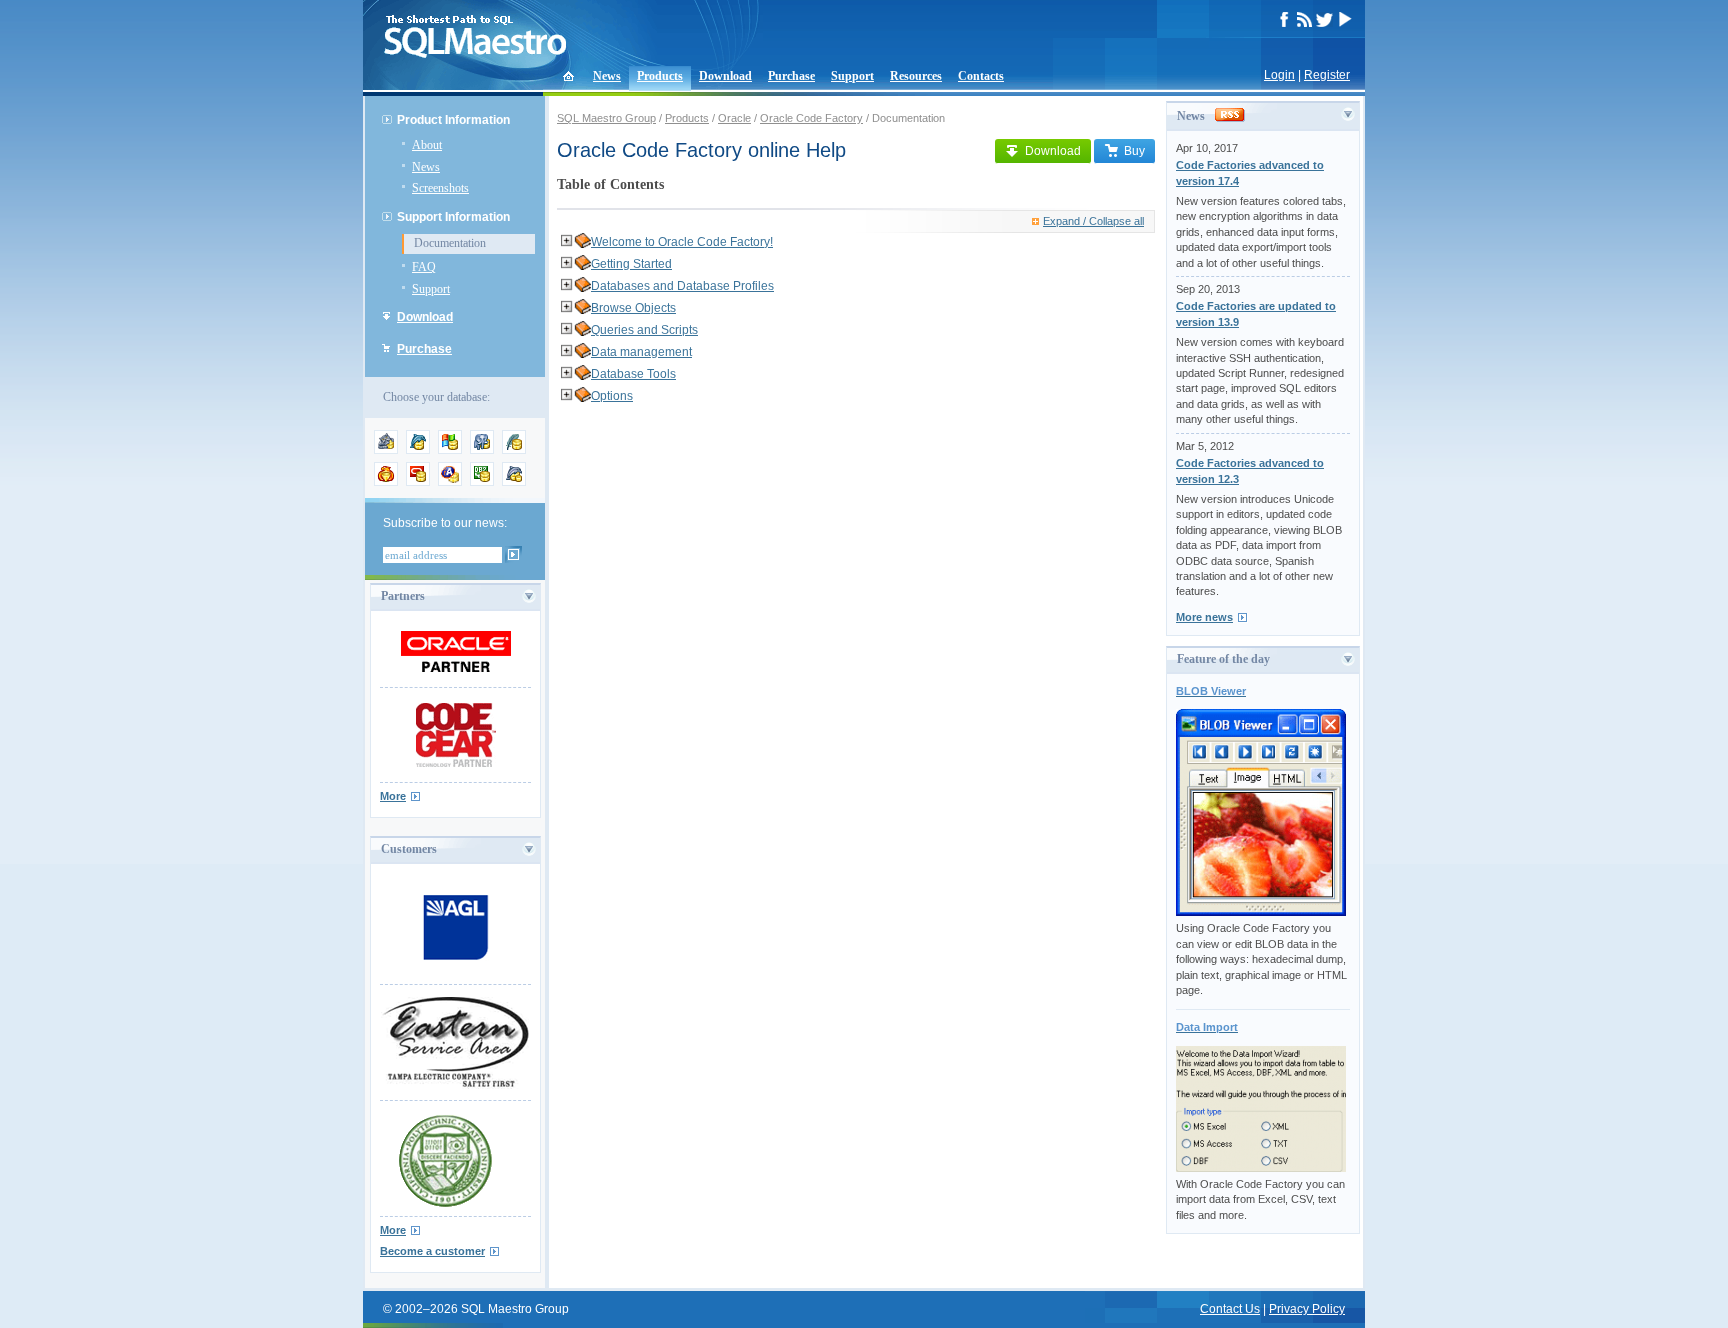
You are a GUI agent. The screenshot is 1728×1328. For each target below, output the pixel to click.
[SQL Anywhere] (450, 482)
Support (852, 76)
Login (1279, 75)
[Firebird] (386, 482)
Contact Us (1230, 1309)
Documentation (450, 243)
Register (1327, 75)
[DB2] (482, 482)
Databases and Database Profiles (682, 286)
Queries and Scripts (644, 330)
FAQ (424, 267)
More (393, 796)
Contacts (981, 76)
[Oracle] (418, 482)
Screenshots (440, 188)
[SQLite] (514, 450)
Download (725, 76)
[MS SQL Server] (450, 450)
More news (1204, 617)
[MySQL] (418, 450)
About (427, 145)
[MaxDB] (514, 482)
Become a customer (432, 1251)
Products (660, 76)
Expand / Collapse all (1093, 221)
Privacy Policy (1307, 1309)
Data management (641, 352)
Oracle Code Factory (811, 118)
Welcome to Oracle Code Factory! (682, 242)
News (607, 76)
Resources (916, 76)
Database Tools (633, 374)
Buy (1134, 151)
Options (612, 396)
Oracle (734, 118)
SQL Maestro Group (606, 118)
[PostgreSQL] (482, 450)
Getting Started (631, 264)
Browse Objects (633, 308)
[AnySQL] (386, 450)
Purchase (791, 76)
